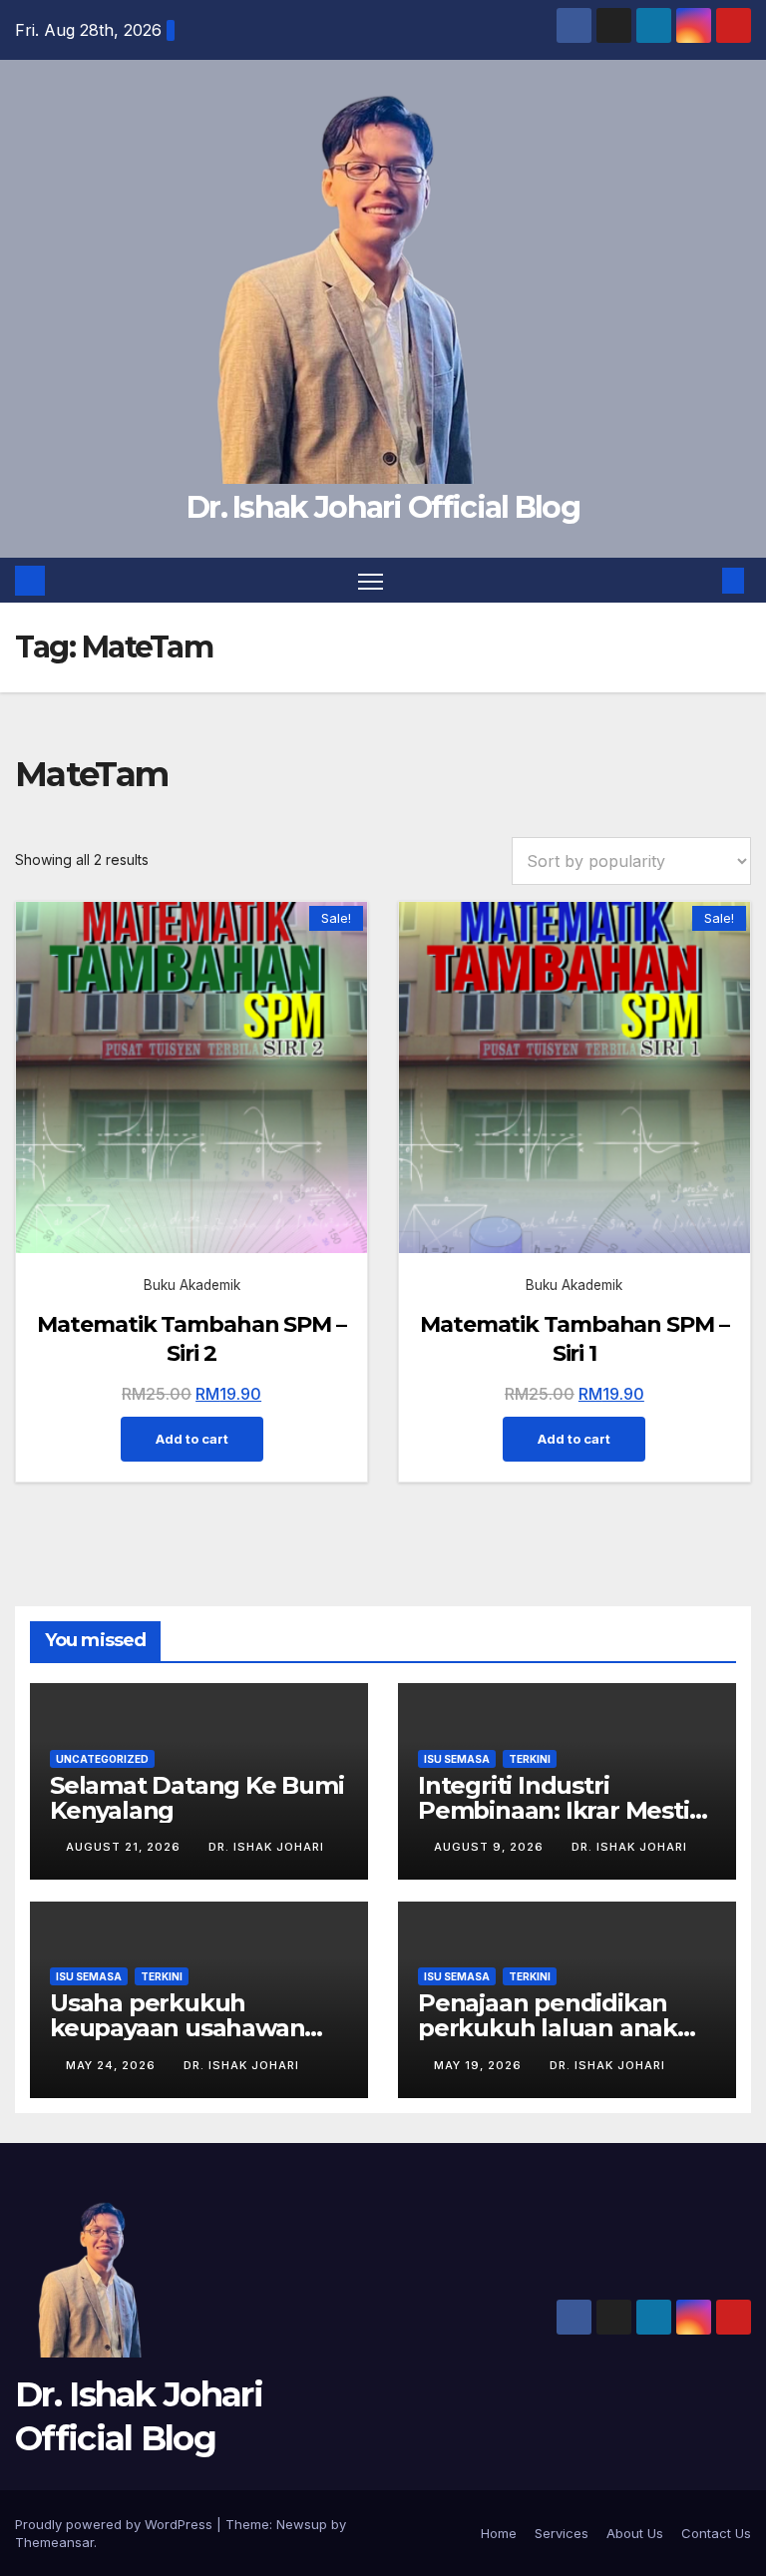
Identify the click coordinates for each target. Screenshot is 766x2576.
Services (562, 2533)
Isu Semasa (457, 1759)
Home (499, 2533)
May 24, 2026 (113, 2065)
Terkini (530, 1759)
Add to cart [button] (192, 1439)
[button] (701, 581)
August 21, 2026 (125, 1847)
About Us (635, 2533)
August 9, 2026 (491, 1847)
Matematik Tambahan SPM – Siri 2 (191, 1339)
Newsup (302, 2524)
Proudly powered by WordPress (116, 2524)
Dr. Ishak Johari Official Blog (383, 507)
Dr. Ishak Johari (266, 1847)
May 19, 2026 (480, 2065)
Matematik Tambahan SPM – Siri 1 (574, 1339)
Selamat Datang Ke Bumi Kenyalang (197, 1798)
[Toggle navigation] (371, 580)
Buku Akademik (192, 1285)
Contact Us (716, 2533)
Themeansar (54, 2542)
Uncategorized (102, 1759)
